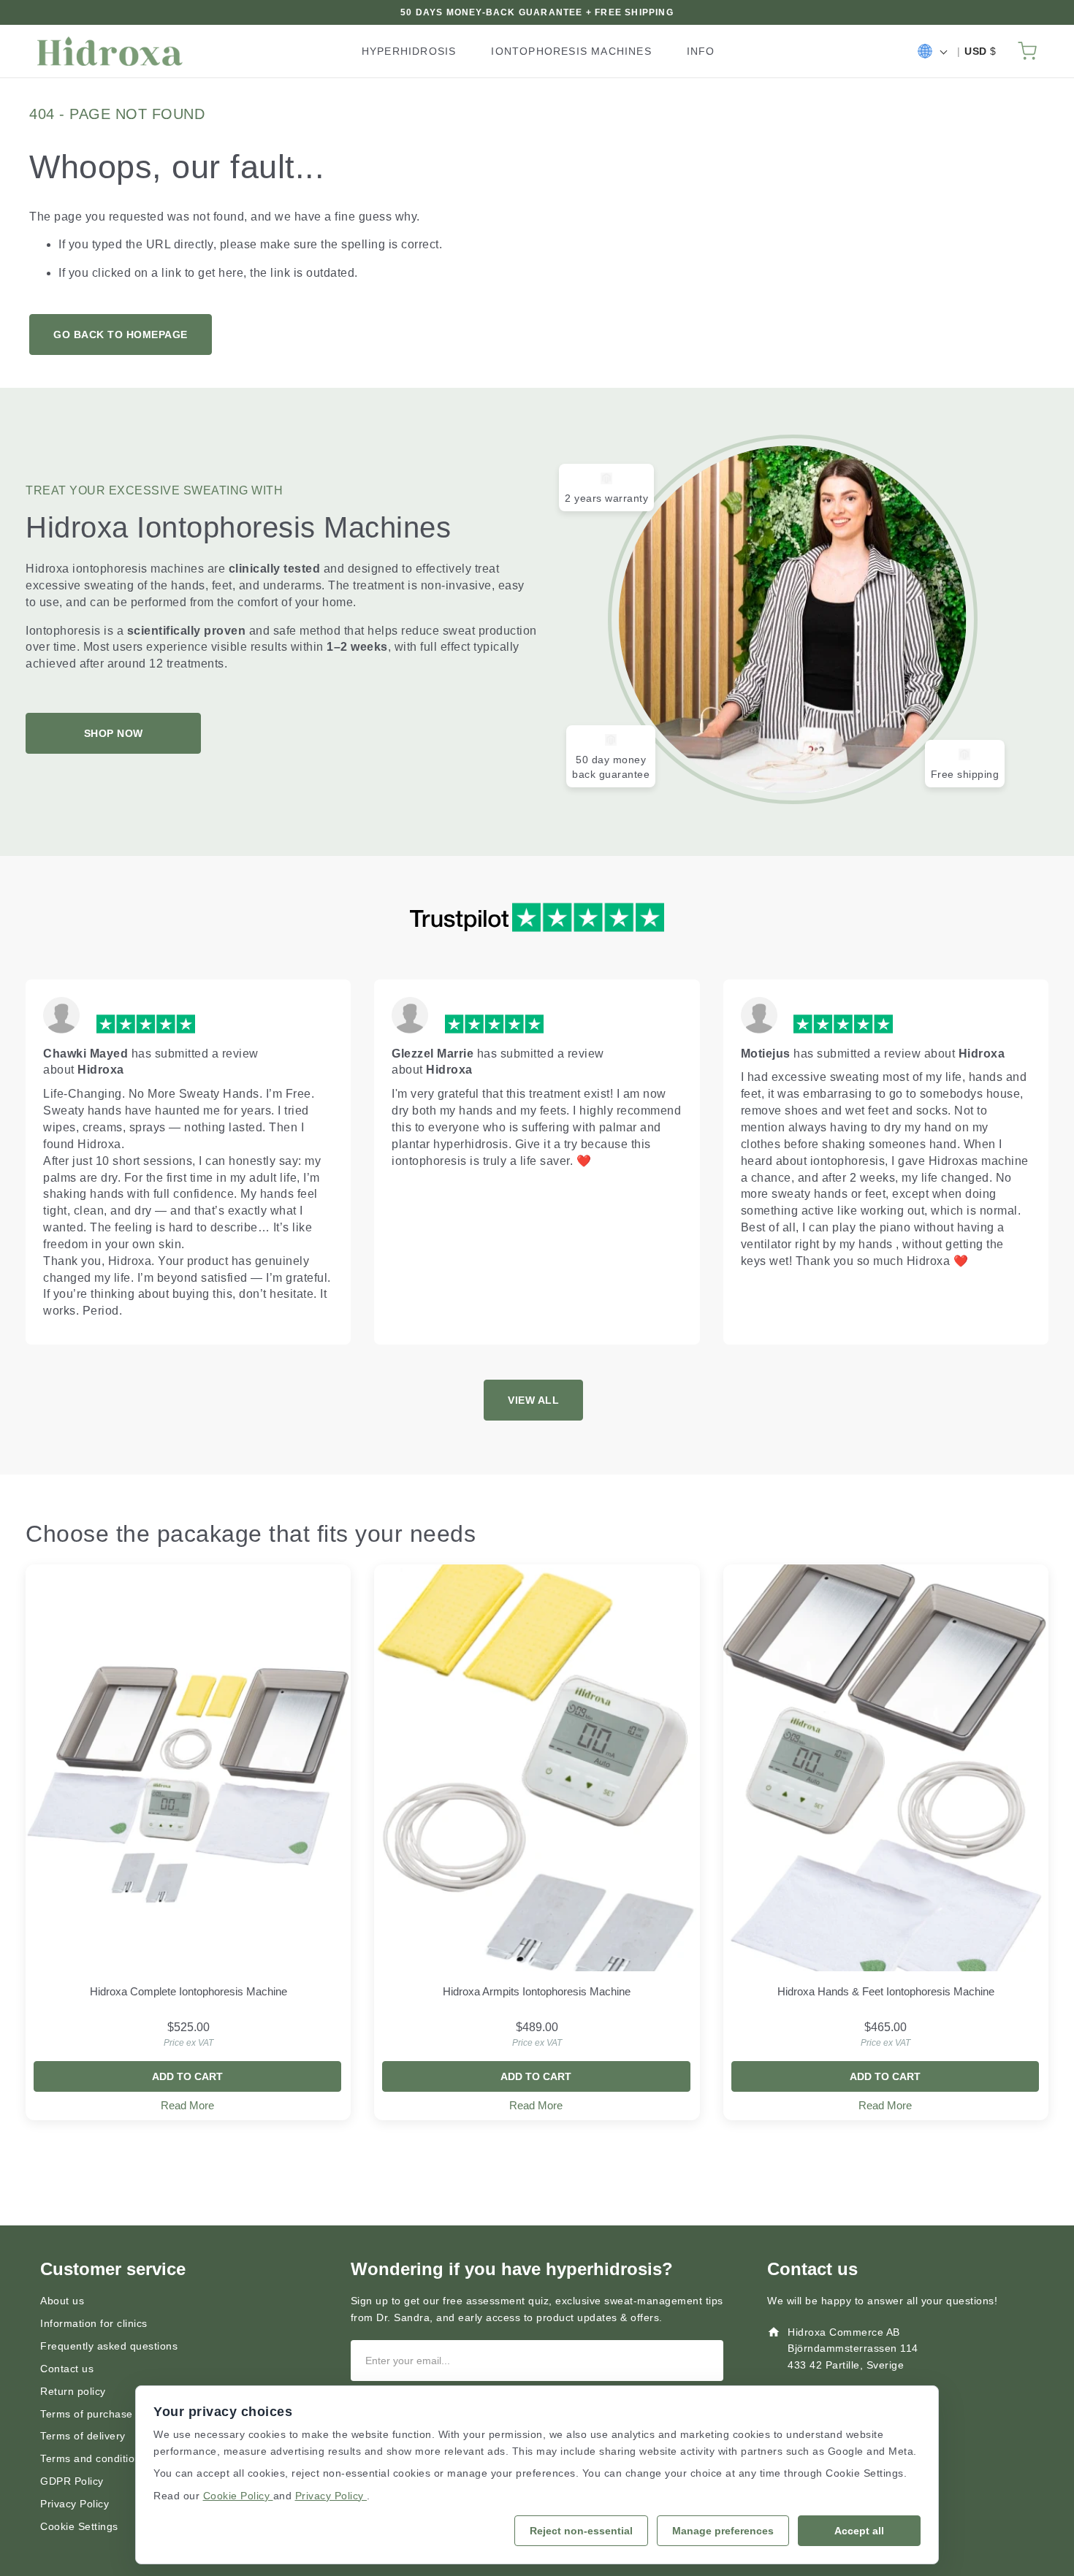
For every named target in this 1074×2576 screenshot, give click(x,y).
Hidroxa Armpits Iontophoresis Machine (537, 1991)
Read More (187, 2105)
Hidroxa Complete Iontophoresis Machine (188, 1991)
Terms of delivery (83, 2436)
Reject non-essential (581, 2531)
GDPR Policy (72, 2481)
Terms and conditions (93, 2458)
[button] (932, 51)
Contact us (67, 2369)
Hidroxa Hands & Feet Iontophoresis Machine (886, 1991)
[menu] (544, 51)
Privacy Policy (75, 2504)
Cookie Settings (79, 2526)
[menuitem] (409, 51)
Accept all (859, 2531)
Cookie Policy (238, 2496)
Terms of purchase (87, 2414)
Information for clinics (94, 2323)
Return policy (73, 2391)
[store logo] (110, 51)
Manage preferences (723, 2531)
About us (62, 2301)
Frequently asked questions (109, 2346)
